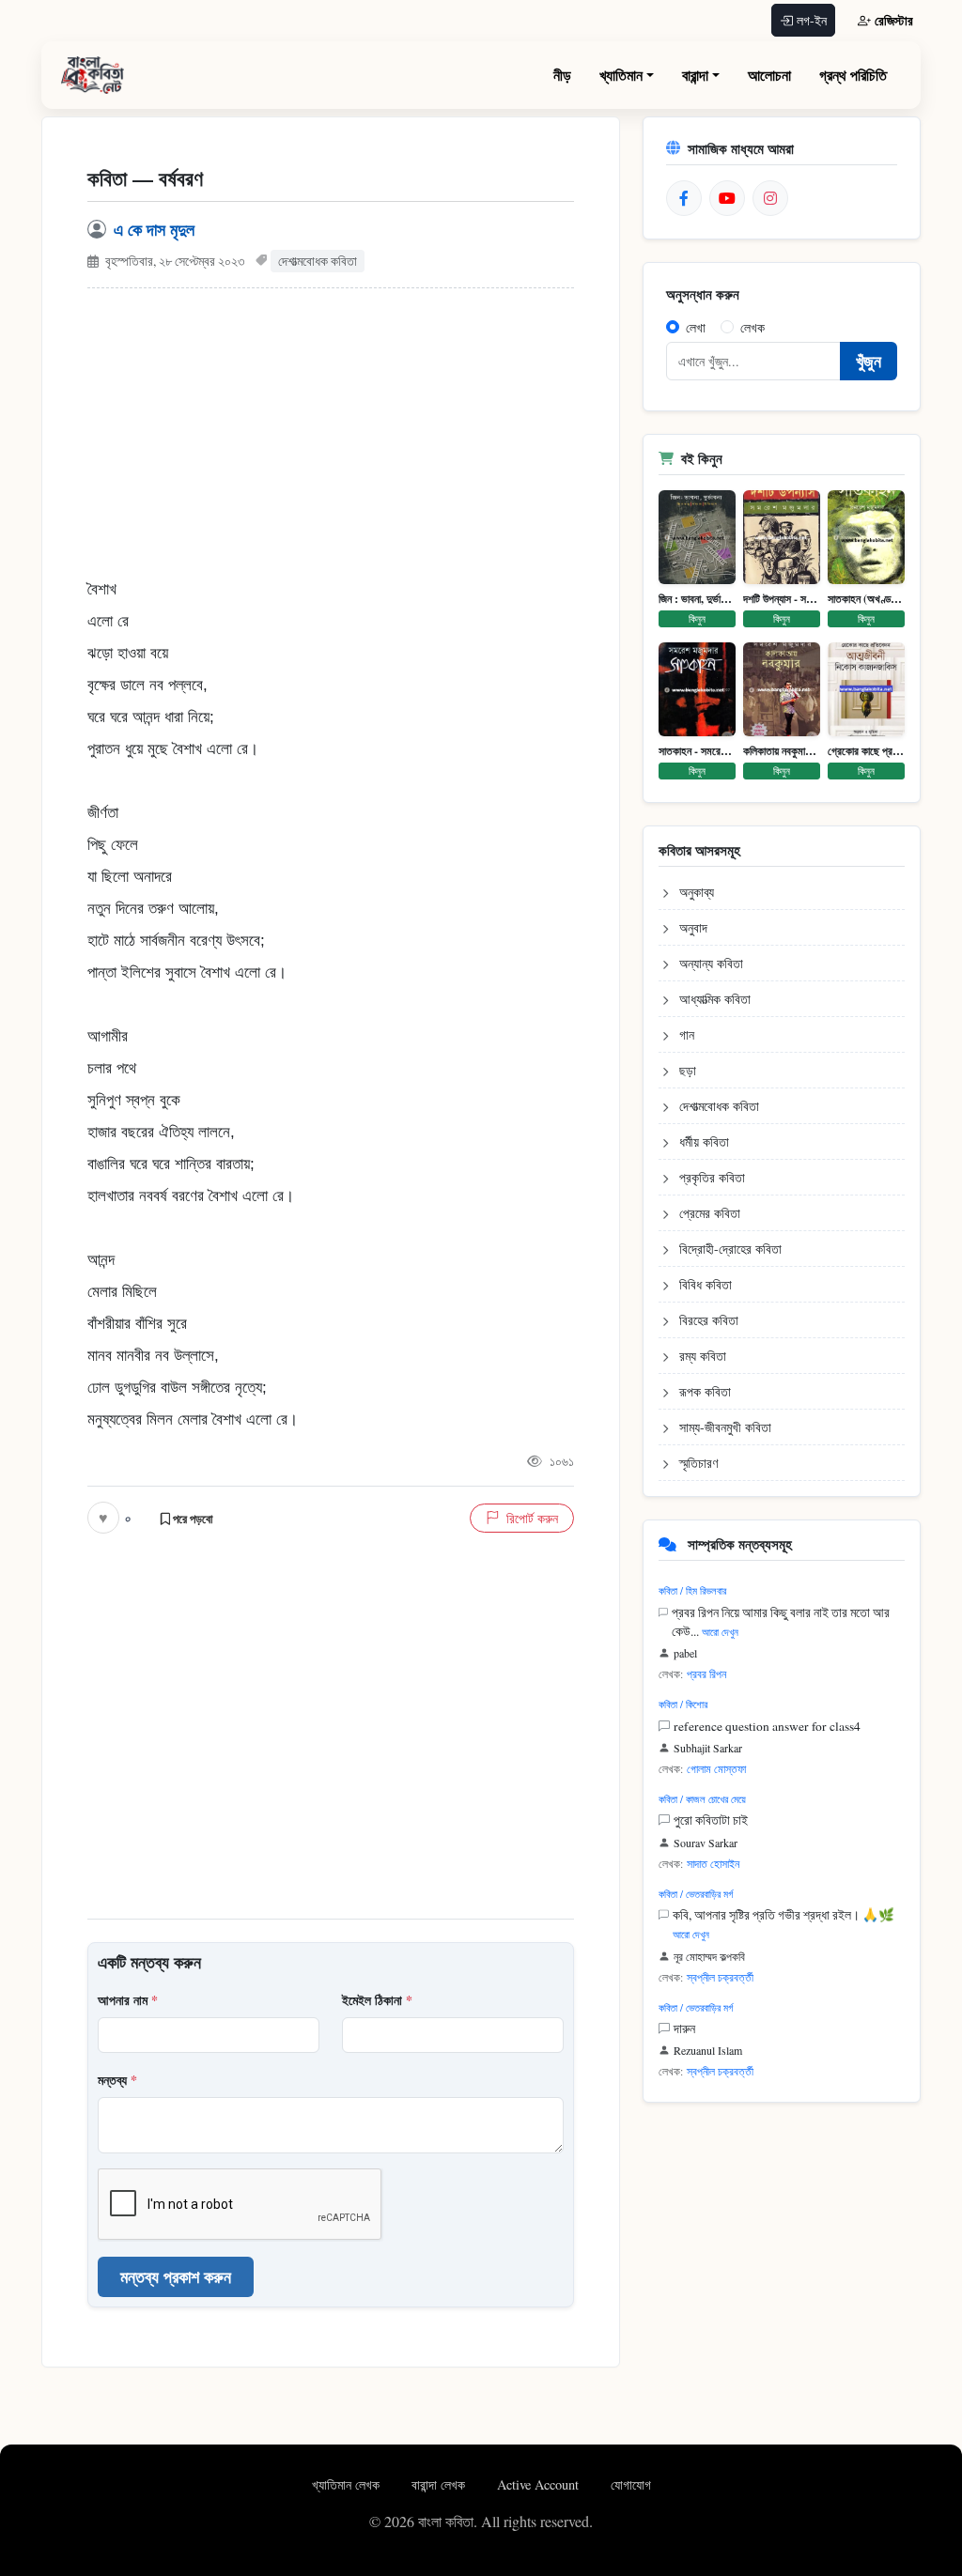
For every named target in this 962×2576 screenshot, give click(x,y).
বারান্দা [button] (695, 75)
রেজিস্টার (894, 20)
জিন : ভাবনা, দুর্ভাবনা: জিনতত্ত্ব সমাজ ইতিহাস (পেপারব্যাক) (697, 599)
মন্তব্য (117, 2080)
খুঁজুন (869, 361)
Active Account (540, 2484)
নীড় (562, 75)
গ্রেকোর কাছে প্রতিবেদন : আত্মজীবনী (866, 751)
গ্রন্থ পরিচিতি (853, 75)
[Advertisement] (331, 442)
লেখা (696, 327)
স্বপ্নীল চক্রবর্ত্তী (720, 1977)
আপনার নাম (128, 2000)
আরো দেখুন (720, 1632)
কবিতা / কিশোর (683, 1704)
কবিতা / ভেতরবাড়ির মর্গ (696, 1894)
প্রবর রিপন (706, 1674)
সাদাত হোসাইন (713, 1863)
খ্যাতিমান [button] (621, 75)
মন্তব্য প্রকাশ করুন (176, 2276)
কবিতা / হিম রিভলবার (692, 1590)
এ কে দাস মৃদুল (154, 229)
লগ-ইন (812, 20)
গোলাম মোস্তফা (716, 1768)
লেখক (753, 327)
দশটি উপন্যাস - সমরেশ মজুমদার (782, 599)
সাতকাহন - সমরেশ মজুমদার (697, 751)
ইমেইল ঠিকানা (377, 2000)
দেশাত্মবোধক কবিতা (318, 261)
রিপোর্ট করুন (532, 1518)
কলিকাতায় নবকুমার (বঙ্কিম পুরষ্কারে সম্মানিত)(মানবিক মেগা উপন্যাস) (782, 751)
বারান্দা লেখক (440, 2484)
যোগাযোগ (631, 2484)
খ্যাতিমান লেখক (348, 2484)
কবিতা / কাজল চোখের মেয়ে (702, 1799)
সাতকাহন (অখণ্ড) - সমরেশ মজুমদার (866, 599)
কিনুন (697, 618)
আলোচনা (769, 75)
